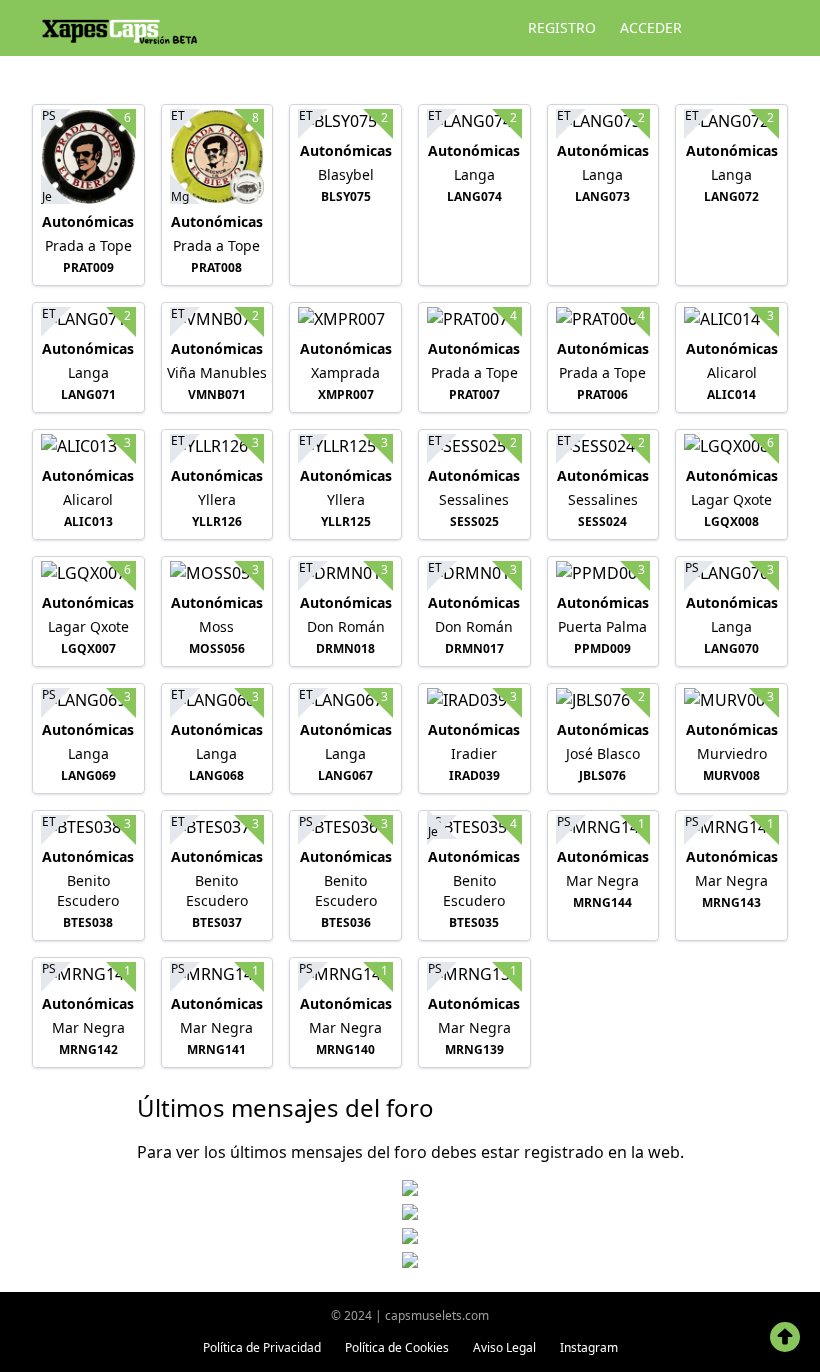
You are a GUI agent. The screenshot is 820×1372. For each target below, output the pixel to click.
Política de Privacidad (262, 1347)
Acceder (651, 27)
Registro (562, 27)
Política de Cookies (397, 1347)
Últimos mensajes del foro (285, 1107)
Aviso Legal (504, 1347)
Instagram (589, 1347)
